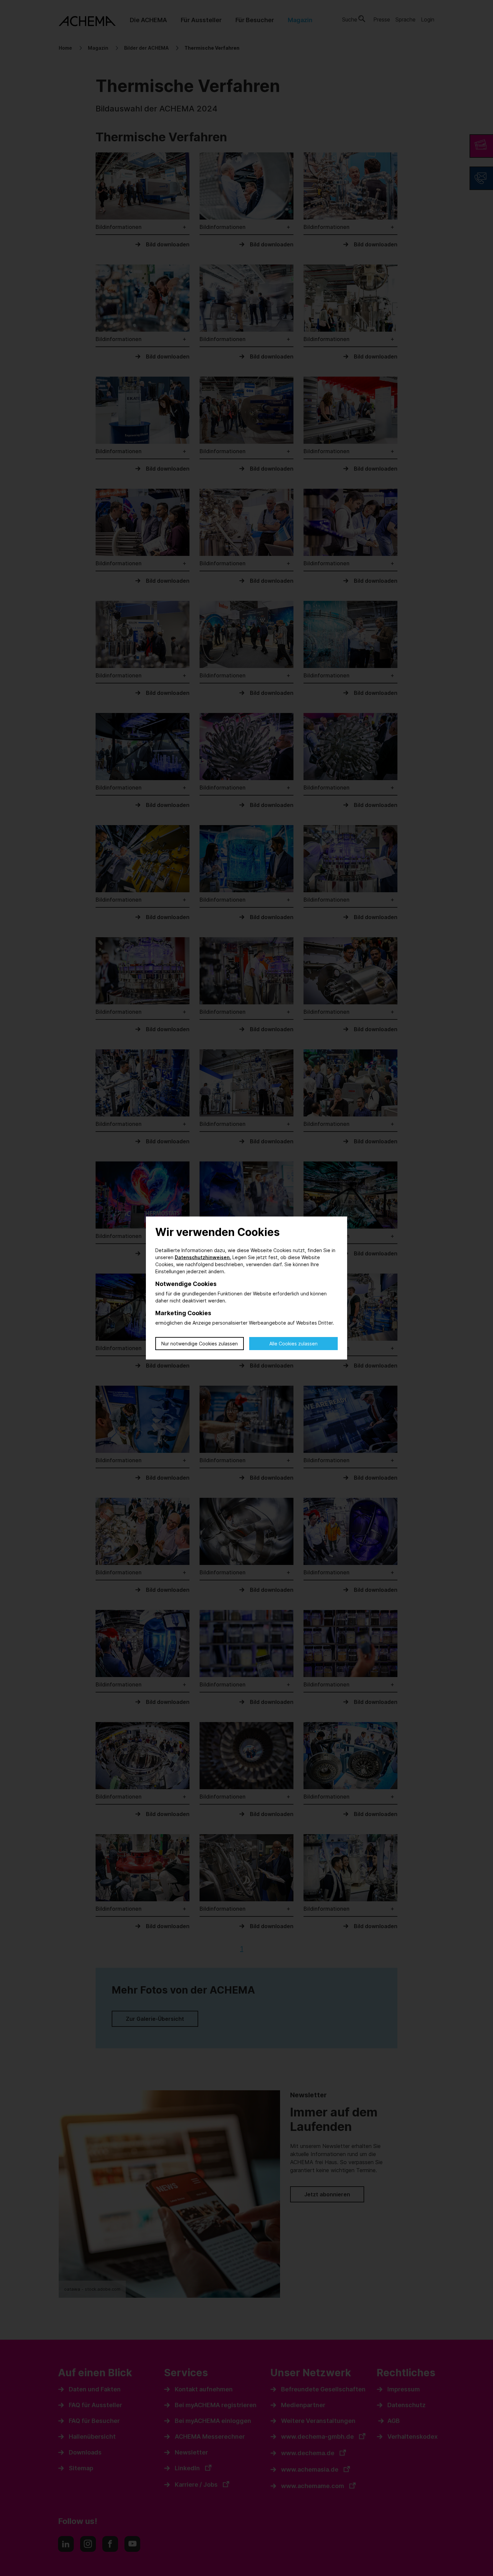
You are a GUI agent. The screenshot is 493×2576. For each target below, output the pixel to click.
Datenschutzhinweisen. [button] (203, 1257)
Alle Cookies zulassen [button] (293, 1344)
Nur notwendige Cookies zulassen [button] (200, 1344)
